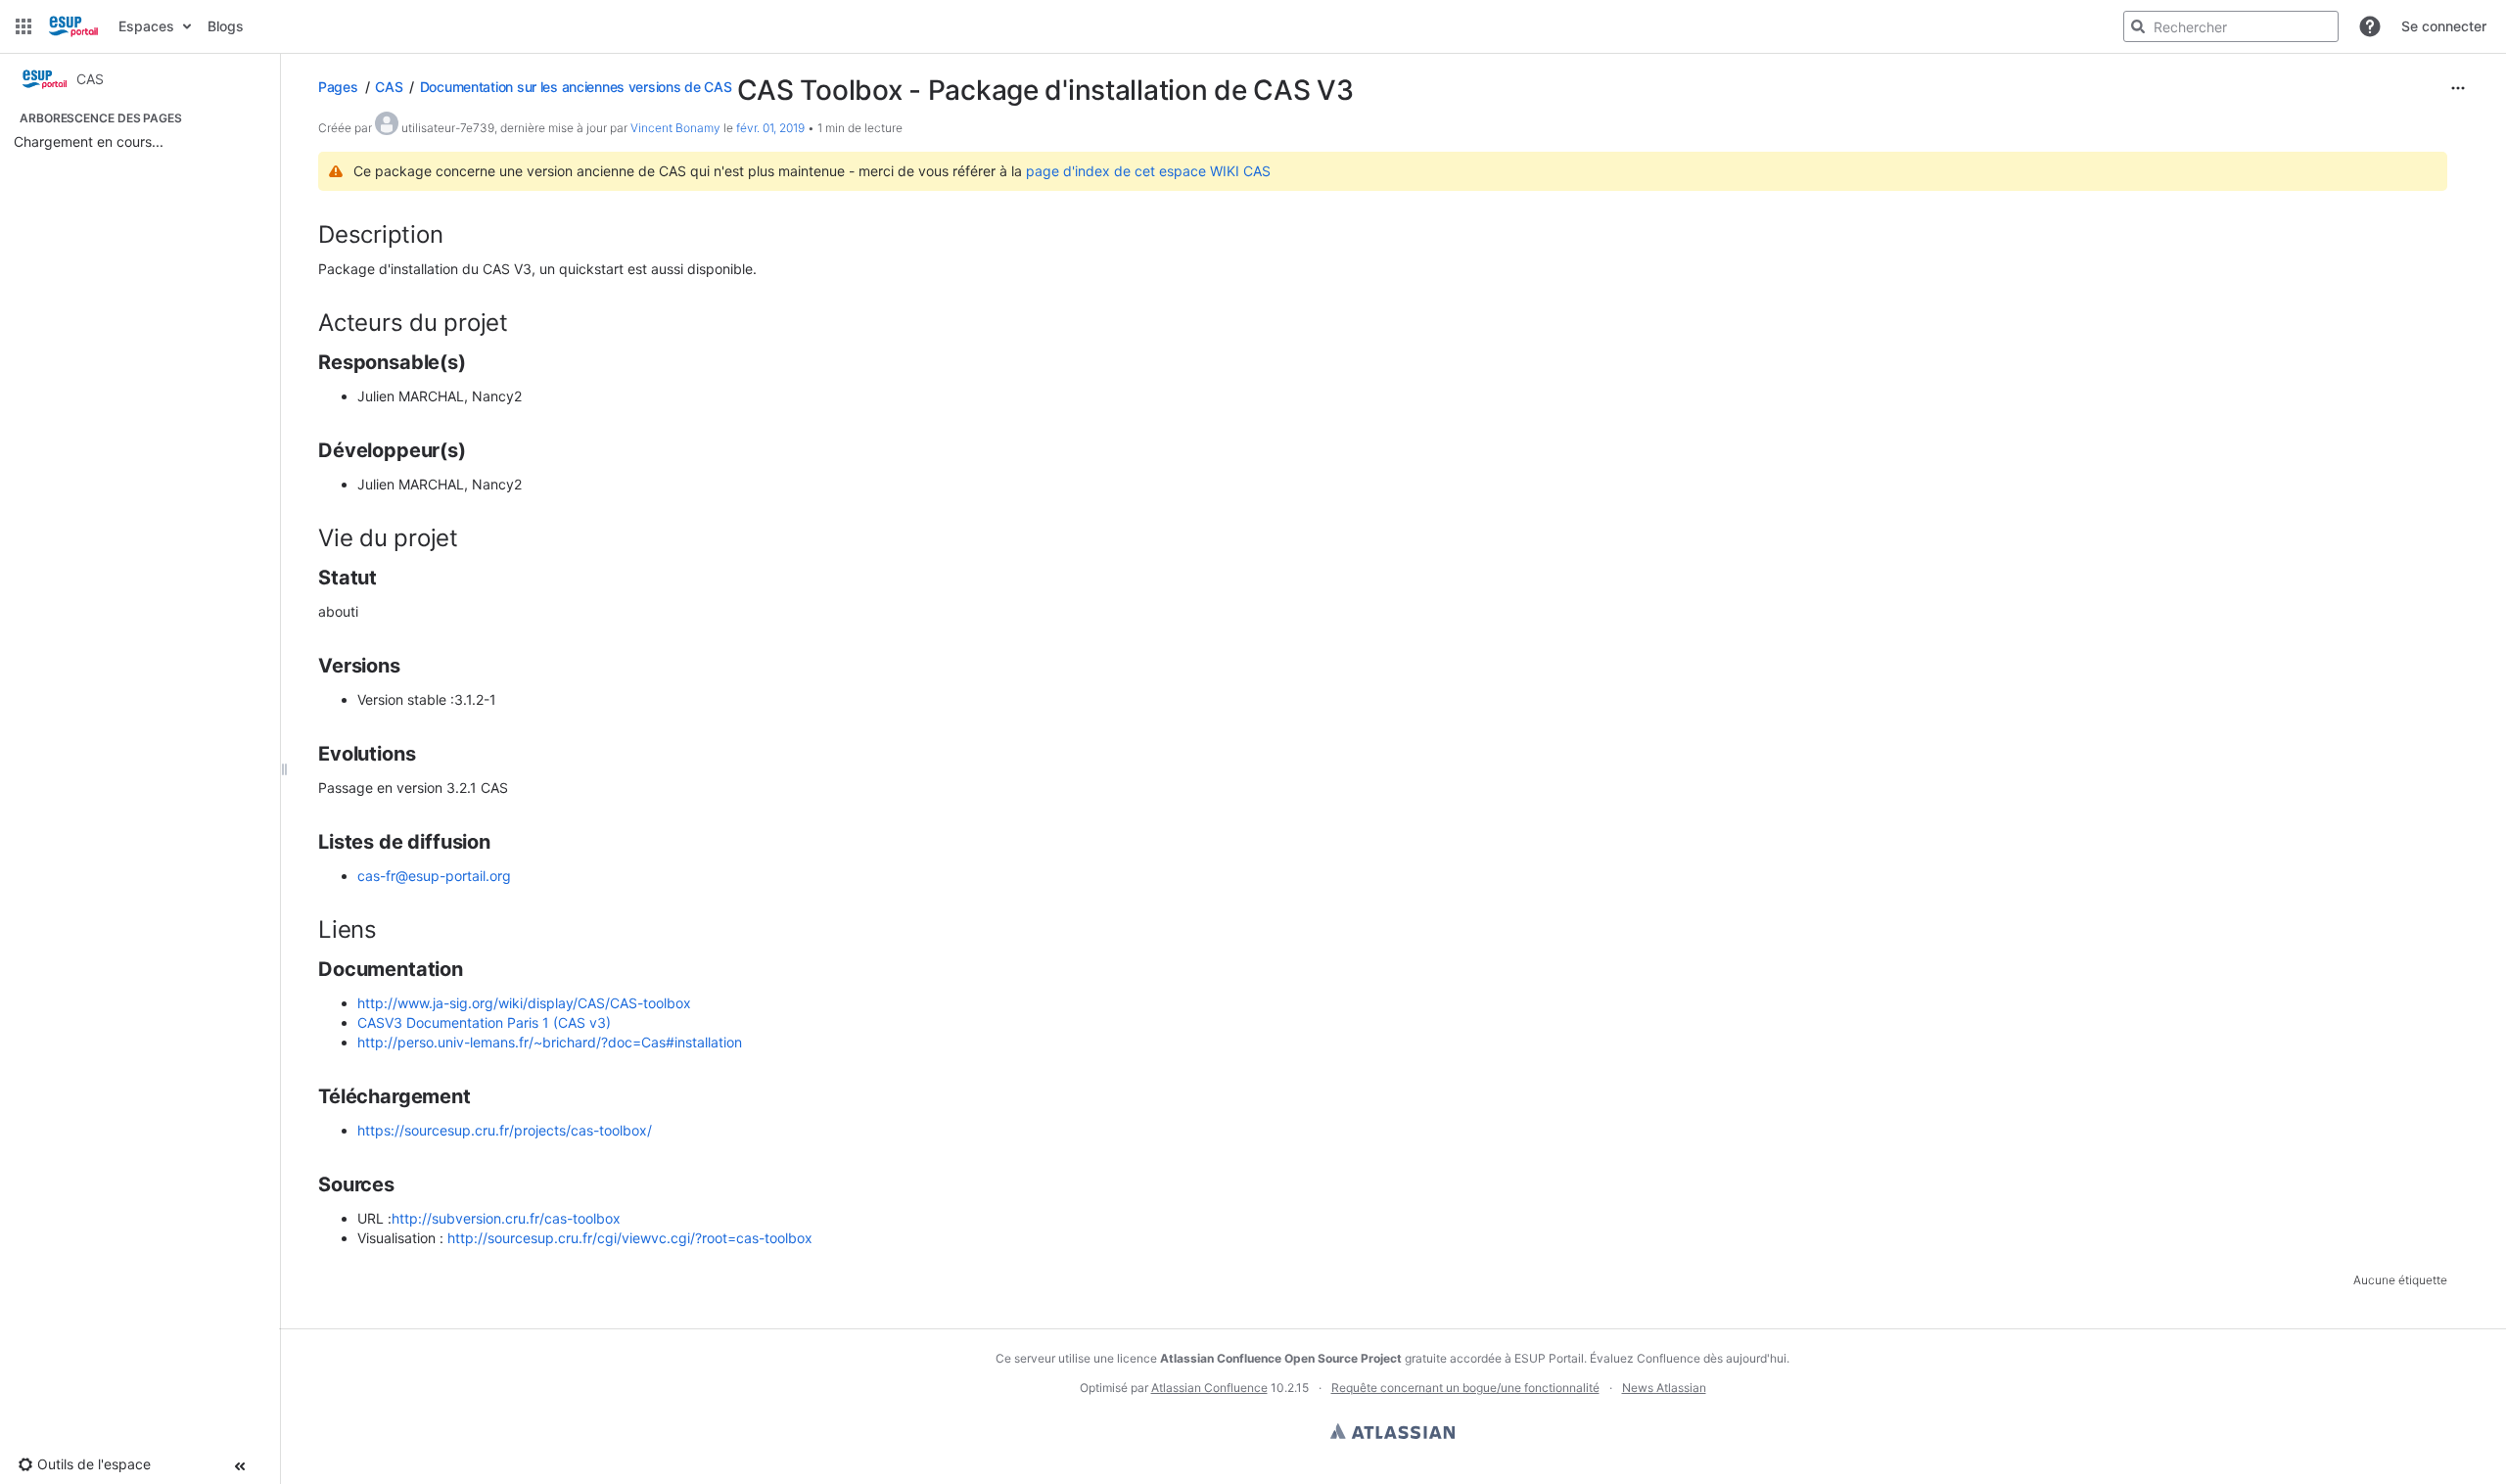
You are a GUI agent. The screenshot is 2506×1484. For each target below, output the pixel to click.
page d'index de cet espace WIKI (1135, 171)
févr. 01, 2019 (770, 128)
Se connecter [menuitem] (2444, 26)
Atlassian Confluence (1209, 1388)
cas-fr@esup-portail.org (434, 876)
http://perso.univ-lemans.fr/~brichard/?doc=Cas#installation (550, 1042)
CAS (389, 87)
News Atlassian (1664, 1388)
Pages (338, 87)
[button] (23, 26)
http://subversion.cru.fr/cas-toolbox (506, 1218)
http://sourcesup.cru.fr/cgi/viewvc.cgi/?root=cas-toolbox (630, 1238)
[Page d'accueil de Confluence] (73, 26)
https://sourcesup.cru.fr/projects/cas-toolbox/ (505, 1130)
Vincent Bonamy (675, 128)
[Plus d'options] (2458, 88)
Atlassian (1392, 1431)
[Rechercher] (2138, 26)
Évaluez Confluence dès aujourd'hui (1688, 1358)
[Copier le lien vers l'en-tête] (448, 237)
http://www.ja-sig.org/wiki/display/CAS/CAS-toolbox (524, 1003)
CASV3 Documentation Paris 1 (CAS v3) (484, 1022)
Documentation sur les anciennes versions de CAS (576, 87)
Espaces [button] (146, 26)
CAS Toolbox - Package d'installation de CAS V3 (1045, 90)
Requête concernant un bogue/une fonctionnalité (1465, 1388)
